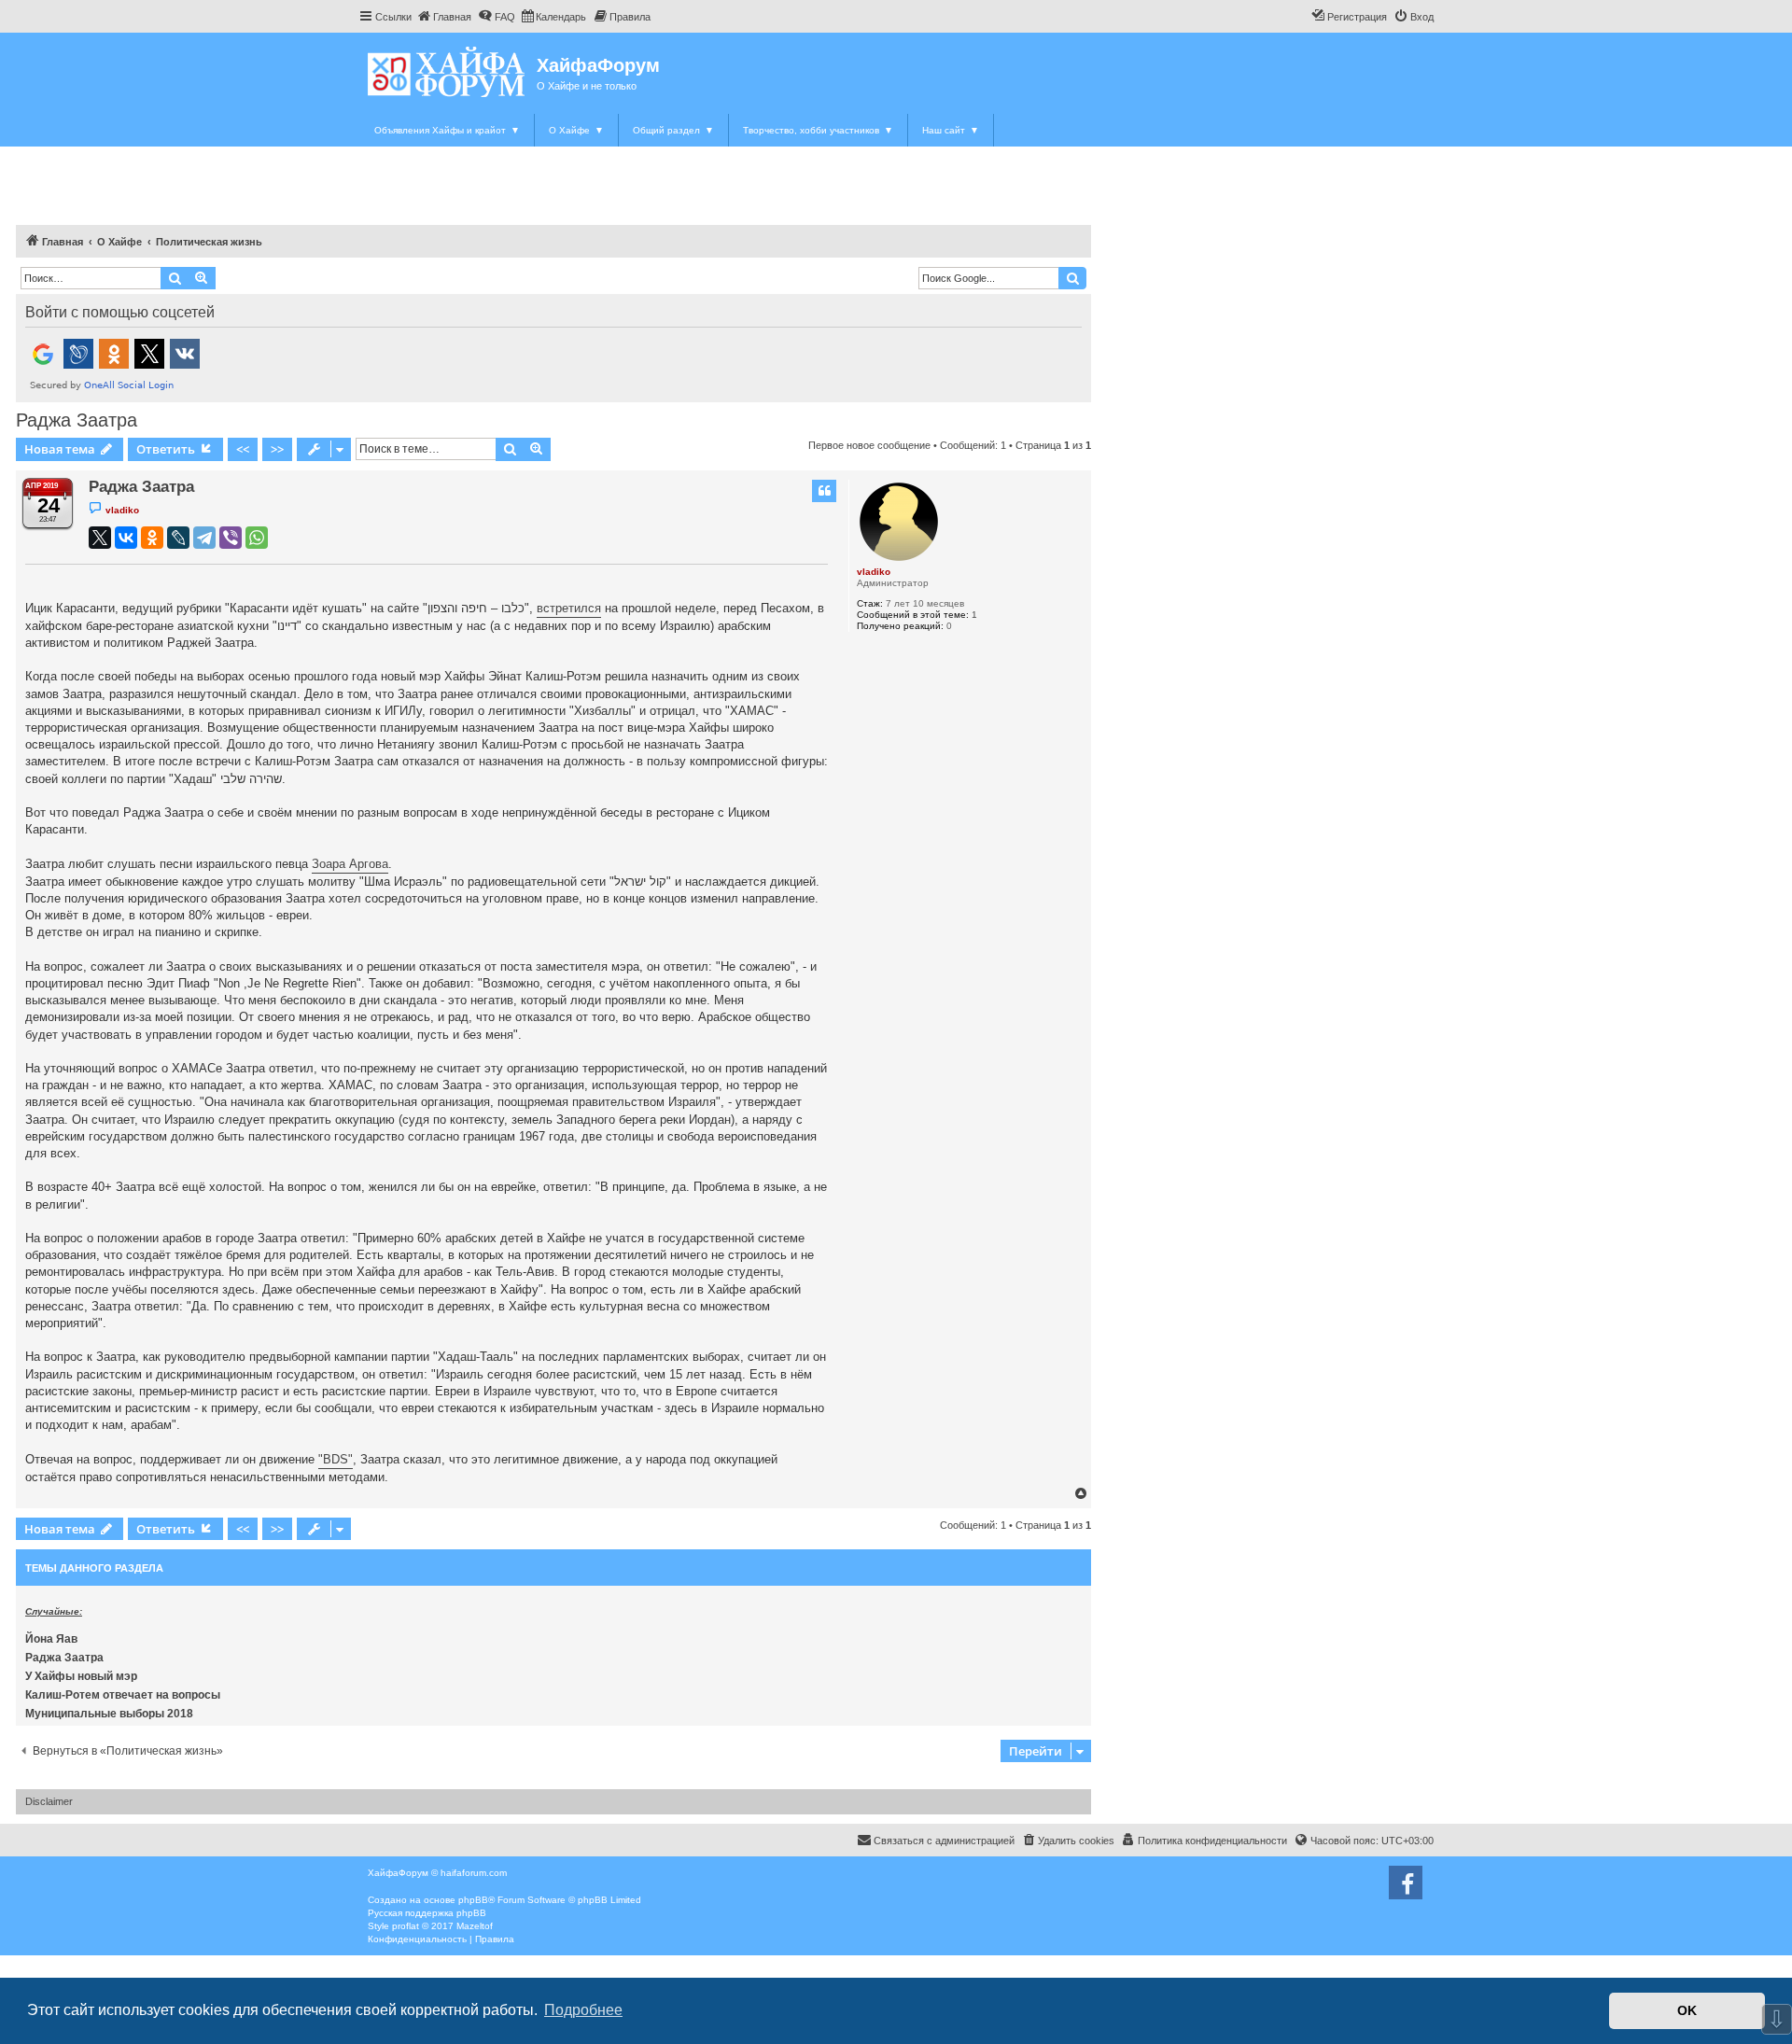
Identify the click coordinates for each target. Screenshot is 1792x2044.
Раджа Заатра (77, 420)
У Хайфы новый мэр (81, 1676)
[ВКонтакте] (126, 538)
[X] (100, 538)
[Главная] (448, 71)
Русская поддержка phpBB (427, 1913)
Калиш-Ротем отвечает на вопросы (123, 1695)
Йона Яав (51, 1639)
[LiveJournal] (178, 538)
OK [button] (1687, 2010)
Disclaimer (49, 1801)
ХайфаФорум (598, 65)
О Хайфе (576, 130)
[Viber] (231, 538)
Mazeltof (475, 1926)
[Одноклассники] (152, 538)
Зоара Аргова (350, 864)
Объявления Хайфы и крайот (447, 130)
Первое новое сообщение (869, 445)
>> (277, 449)
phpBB (473, 1900)
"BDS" (336, 1459)
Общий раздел (673, 130)
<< (243, 449)
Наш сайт (951, 130)
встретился (569, 608)
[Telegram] (204, 538)
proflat (406, 1926)
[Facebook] (1406, 1883)
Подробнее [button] (583, 2010)
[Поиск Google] (1072, 278)
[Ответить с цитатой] (824, 491)
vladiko (874, 572)
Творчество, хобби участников (818, 130)
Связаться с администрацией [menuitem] (944, 1841)
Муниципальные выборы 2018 (109, 1714)
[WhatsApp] (257, 538)
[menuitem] (444, 17)
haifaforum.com (474, 1873)
